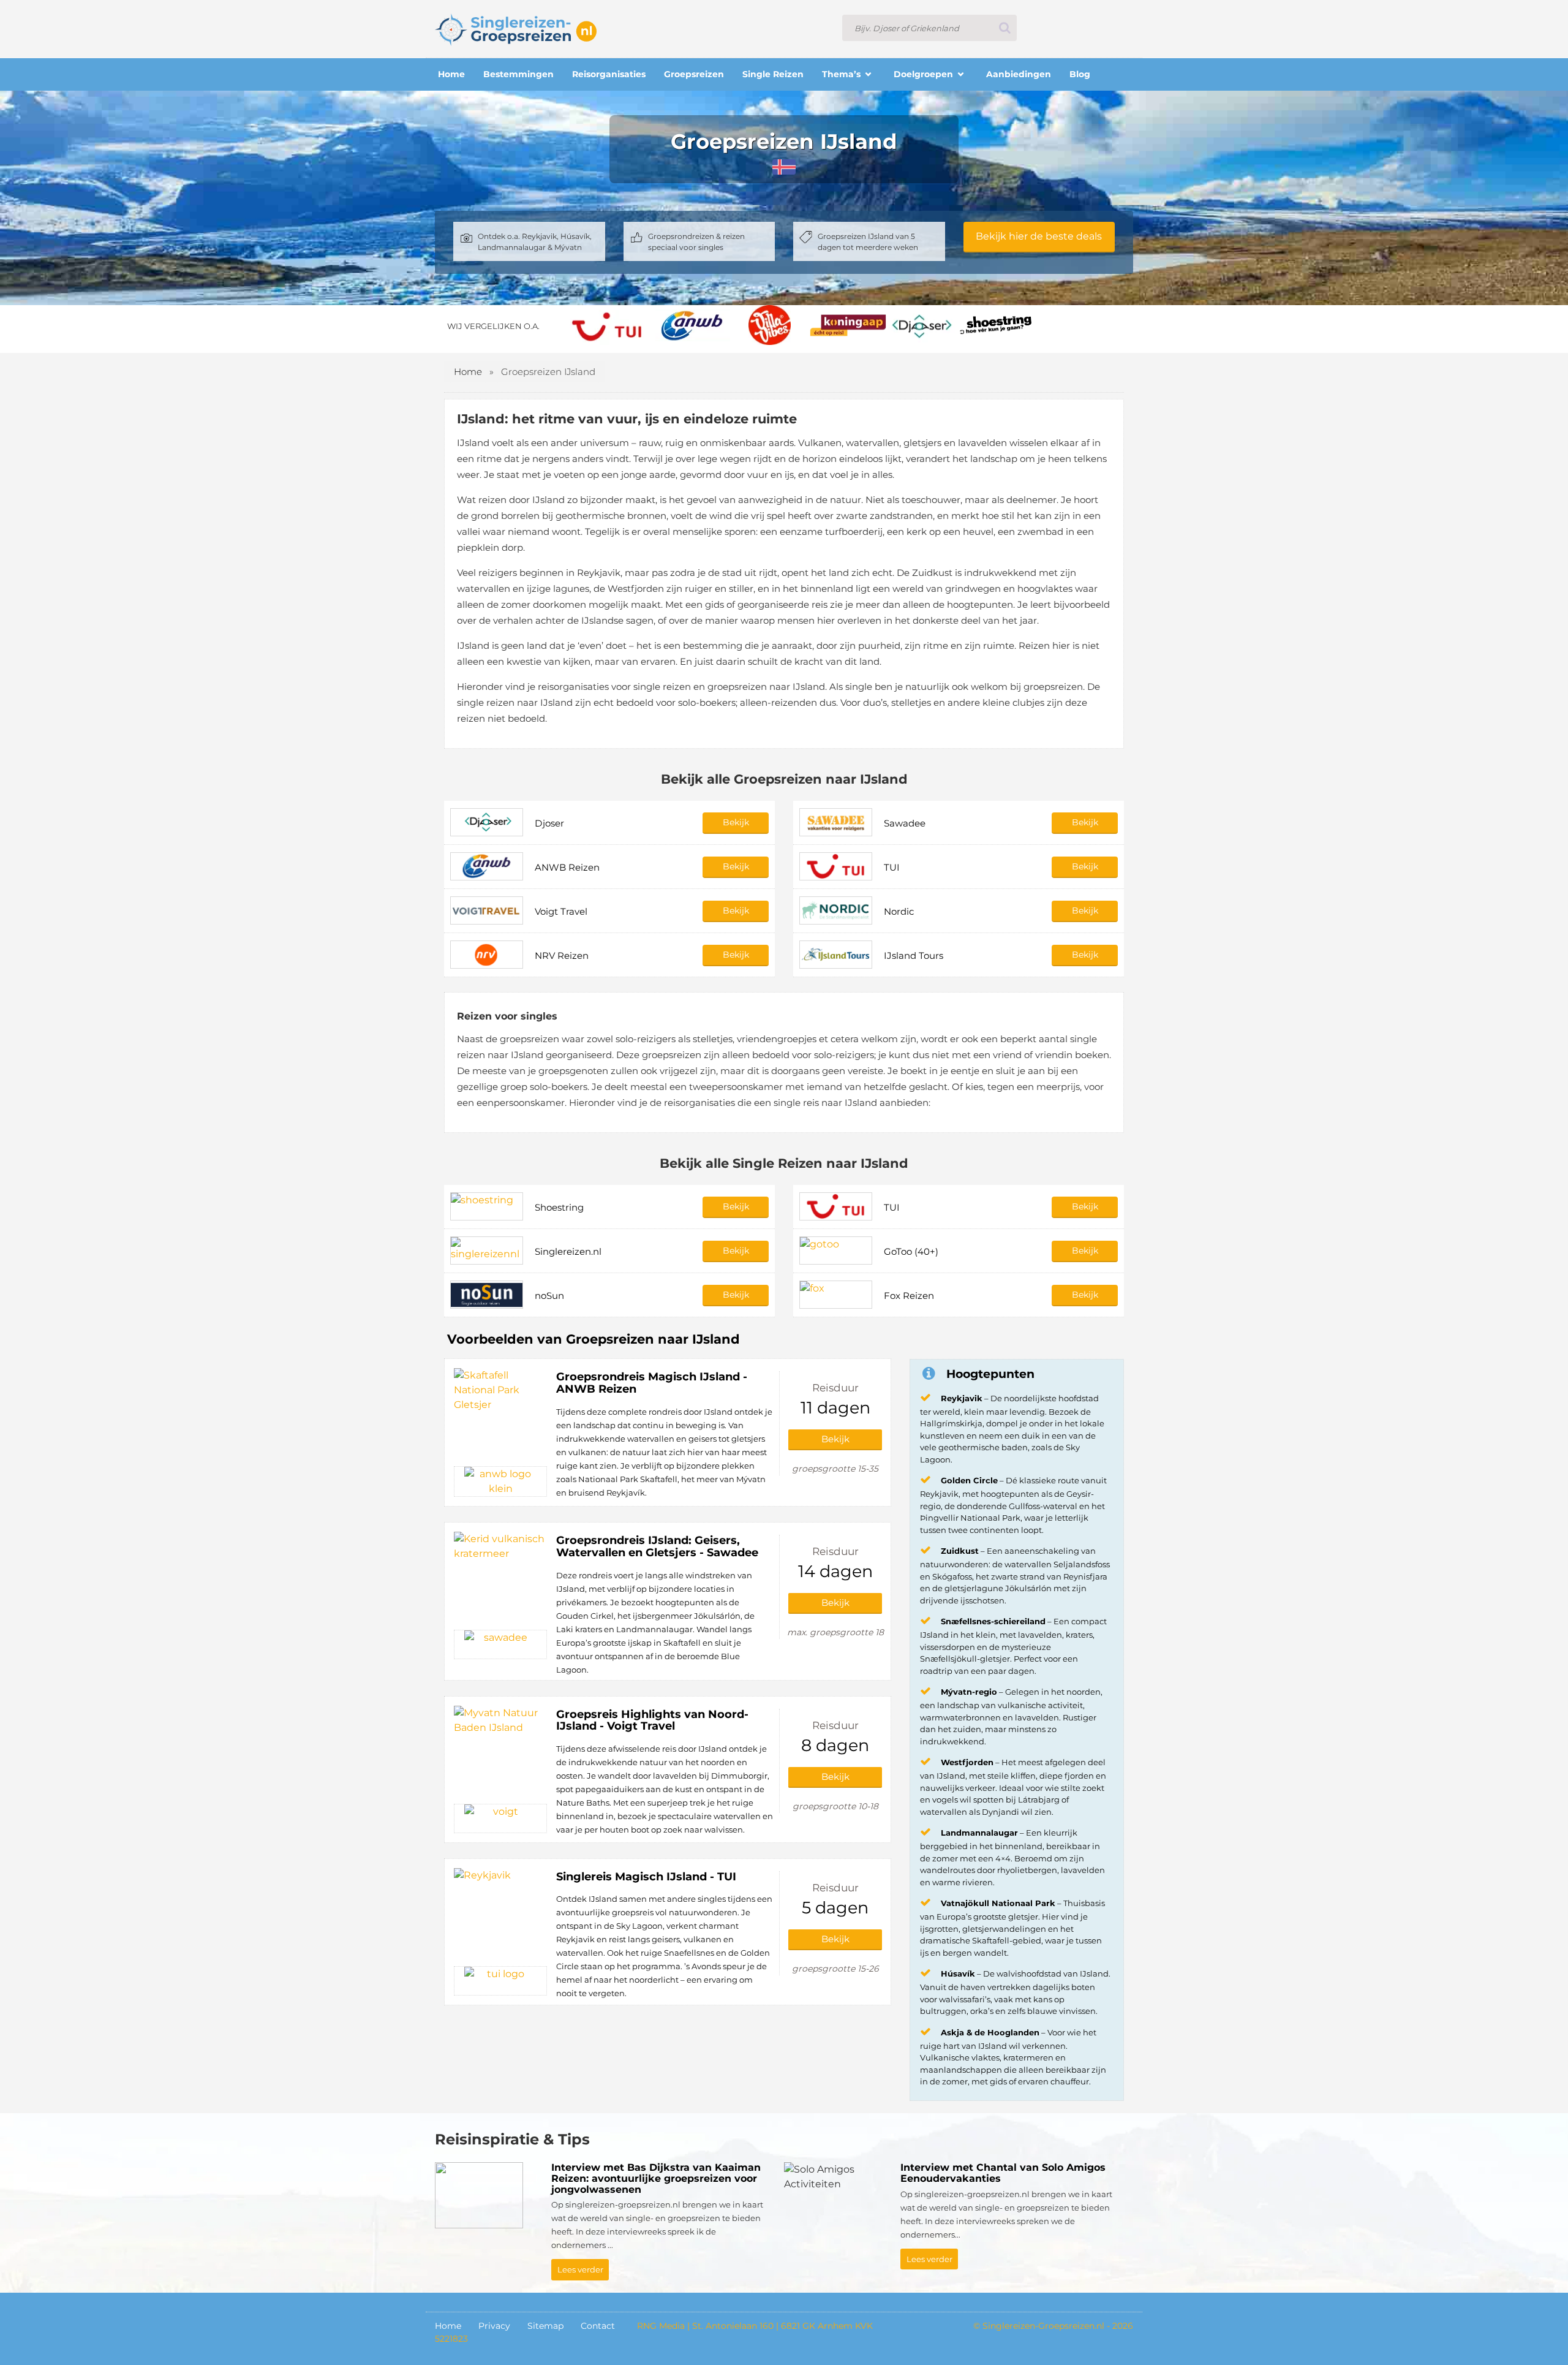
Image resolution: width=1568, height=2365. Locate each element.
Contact (598, 2326)
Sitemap (545, 2326)
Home (468, 372)
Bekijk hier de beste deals (1039, 236)
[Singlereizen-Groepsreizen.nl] (516, 28)
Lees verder (580, 2269)
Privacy (494, 2326)
